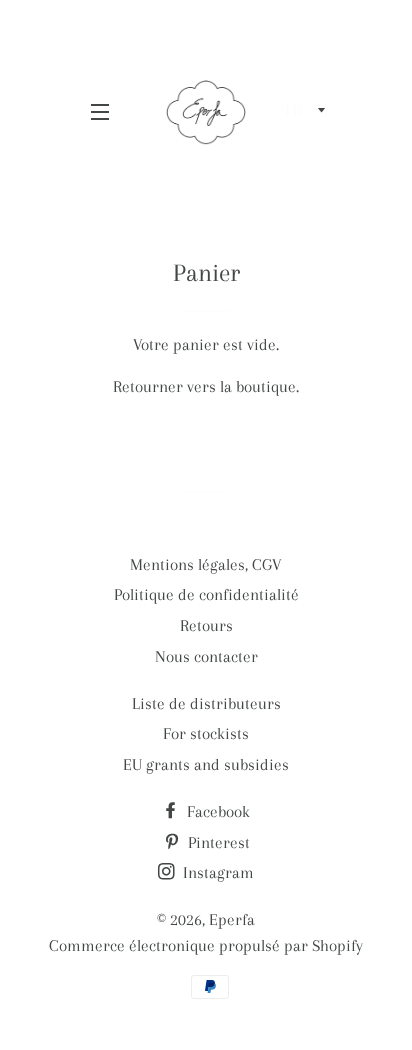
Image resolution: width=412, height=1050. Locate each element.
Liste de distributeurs (206, 703)
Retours (206, 625)
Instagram (216, 872)
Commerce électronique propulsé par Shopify (206, 945)
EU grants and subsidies (206, 764)
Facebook (216, 811)
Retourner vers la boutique (204, 386)
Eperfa (232, 919)
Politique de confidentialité (206, 594)
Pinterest (217, 842)
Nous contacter (206, 656)
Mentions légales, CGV (206, 564)
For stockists (206, 733)
